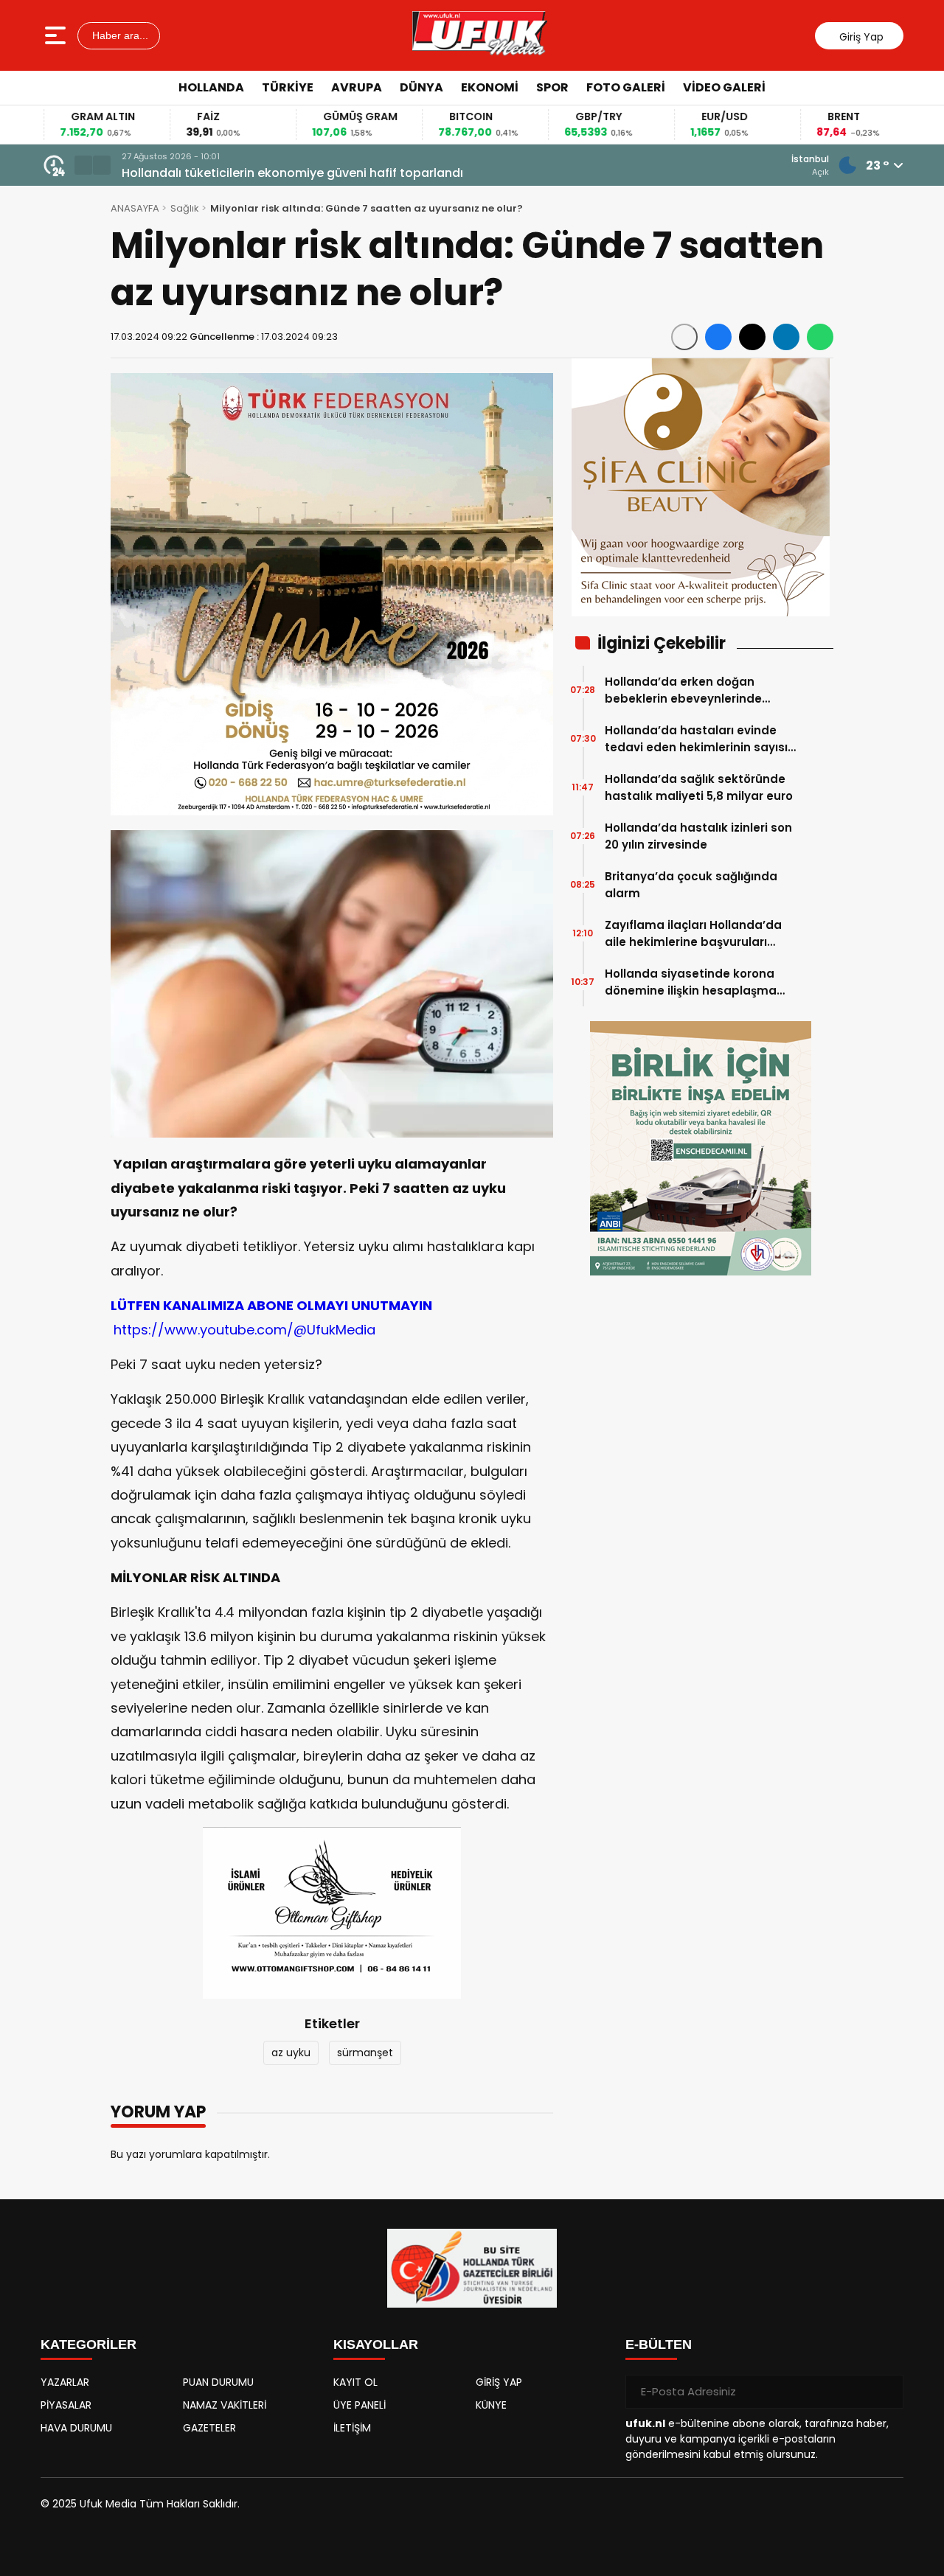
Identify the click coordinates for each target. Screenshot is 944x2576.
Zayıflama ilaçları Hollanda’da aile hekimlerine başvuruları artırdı (693, 934)
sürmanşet (365, 2053)
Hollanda (211, 87)
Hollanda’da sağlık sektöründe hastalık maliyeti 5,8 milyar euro (699, 787)
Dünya (421, 87)
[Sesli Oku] (684, 337)
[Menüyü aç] (57, 35)
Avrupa (357, 87)
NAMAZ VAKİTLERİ (225, 2405)
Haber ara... (119, 35)
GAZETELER (209, 2428)
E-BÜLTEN (659, 2344)
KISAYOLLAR (376, 2344)
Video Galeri (724, 87)
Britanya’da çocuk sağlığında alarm (691, 885)
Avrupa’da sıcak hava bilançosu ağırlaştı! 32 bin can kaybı (302, 173)
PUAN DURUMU (218, 2382)
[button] (83, 165)
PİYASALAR (66, 2405)
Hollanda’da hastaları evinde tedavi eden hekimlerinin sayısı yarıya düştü (696, 739)
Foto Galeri (626, 87)
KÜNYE (491, 2405)
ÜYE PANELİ (360, 2405)
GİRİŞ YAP (499, 2382)
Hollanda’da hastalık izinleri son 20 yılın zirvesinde (698, 836)
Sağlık (185, 208)
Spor (552, 87)
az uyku (291, 2053)
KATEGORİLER (88, 2344)
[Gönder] (886, 2392)
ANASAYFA (135, 208)
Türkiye (288, 87)
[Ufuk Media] (480, 35)
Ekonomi (490, 87)
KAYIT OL (355, 2382)
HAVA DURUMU (76, 2428)
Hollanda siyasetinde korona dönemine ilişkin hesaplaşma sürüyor (691, 982)
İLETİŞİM (352, 2428)
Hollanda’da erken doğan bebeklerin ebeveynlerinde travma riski (683, 690)
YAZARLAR (65, 2382)
